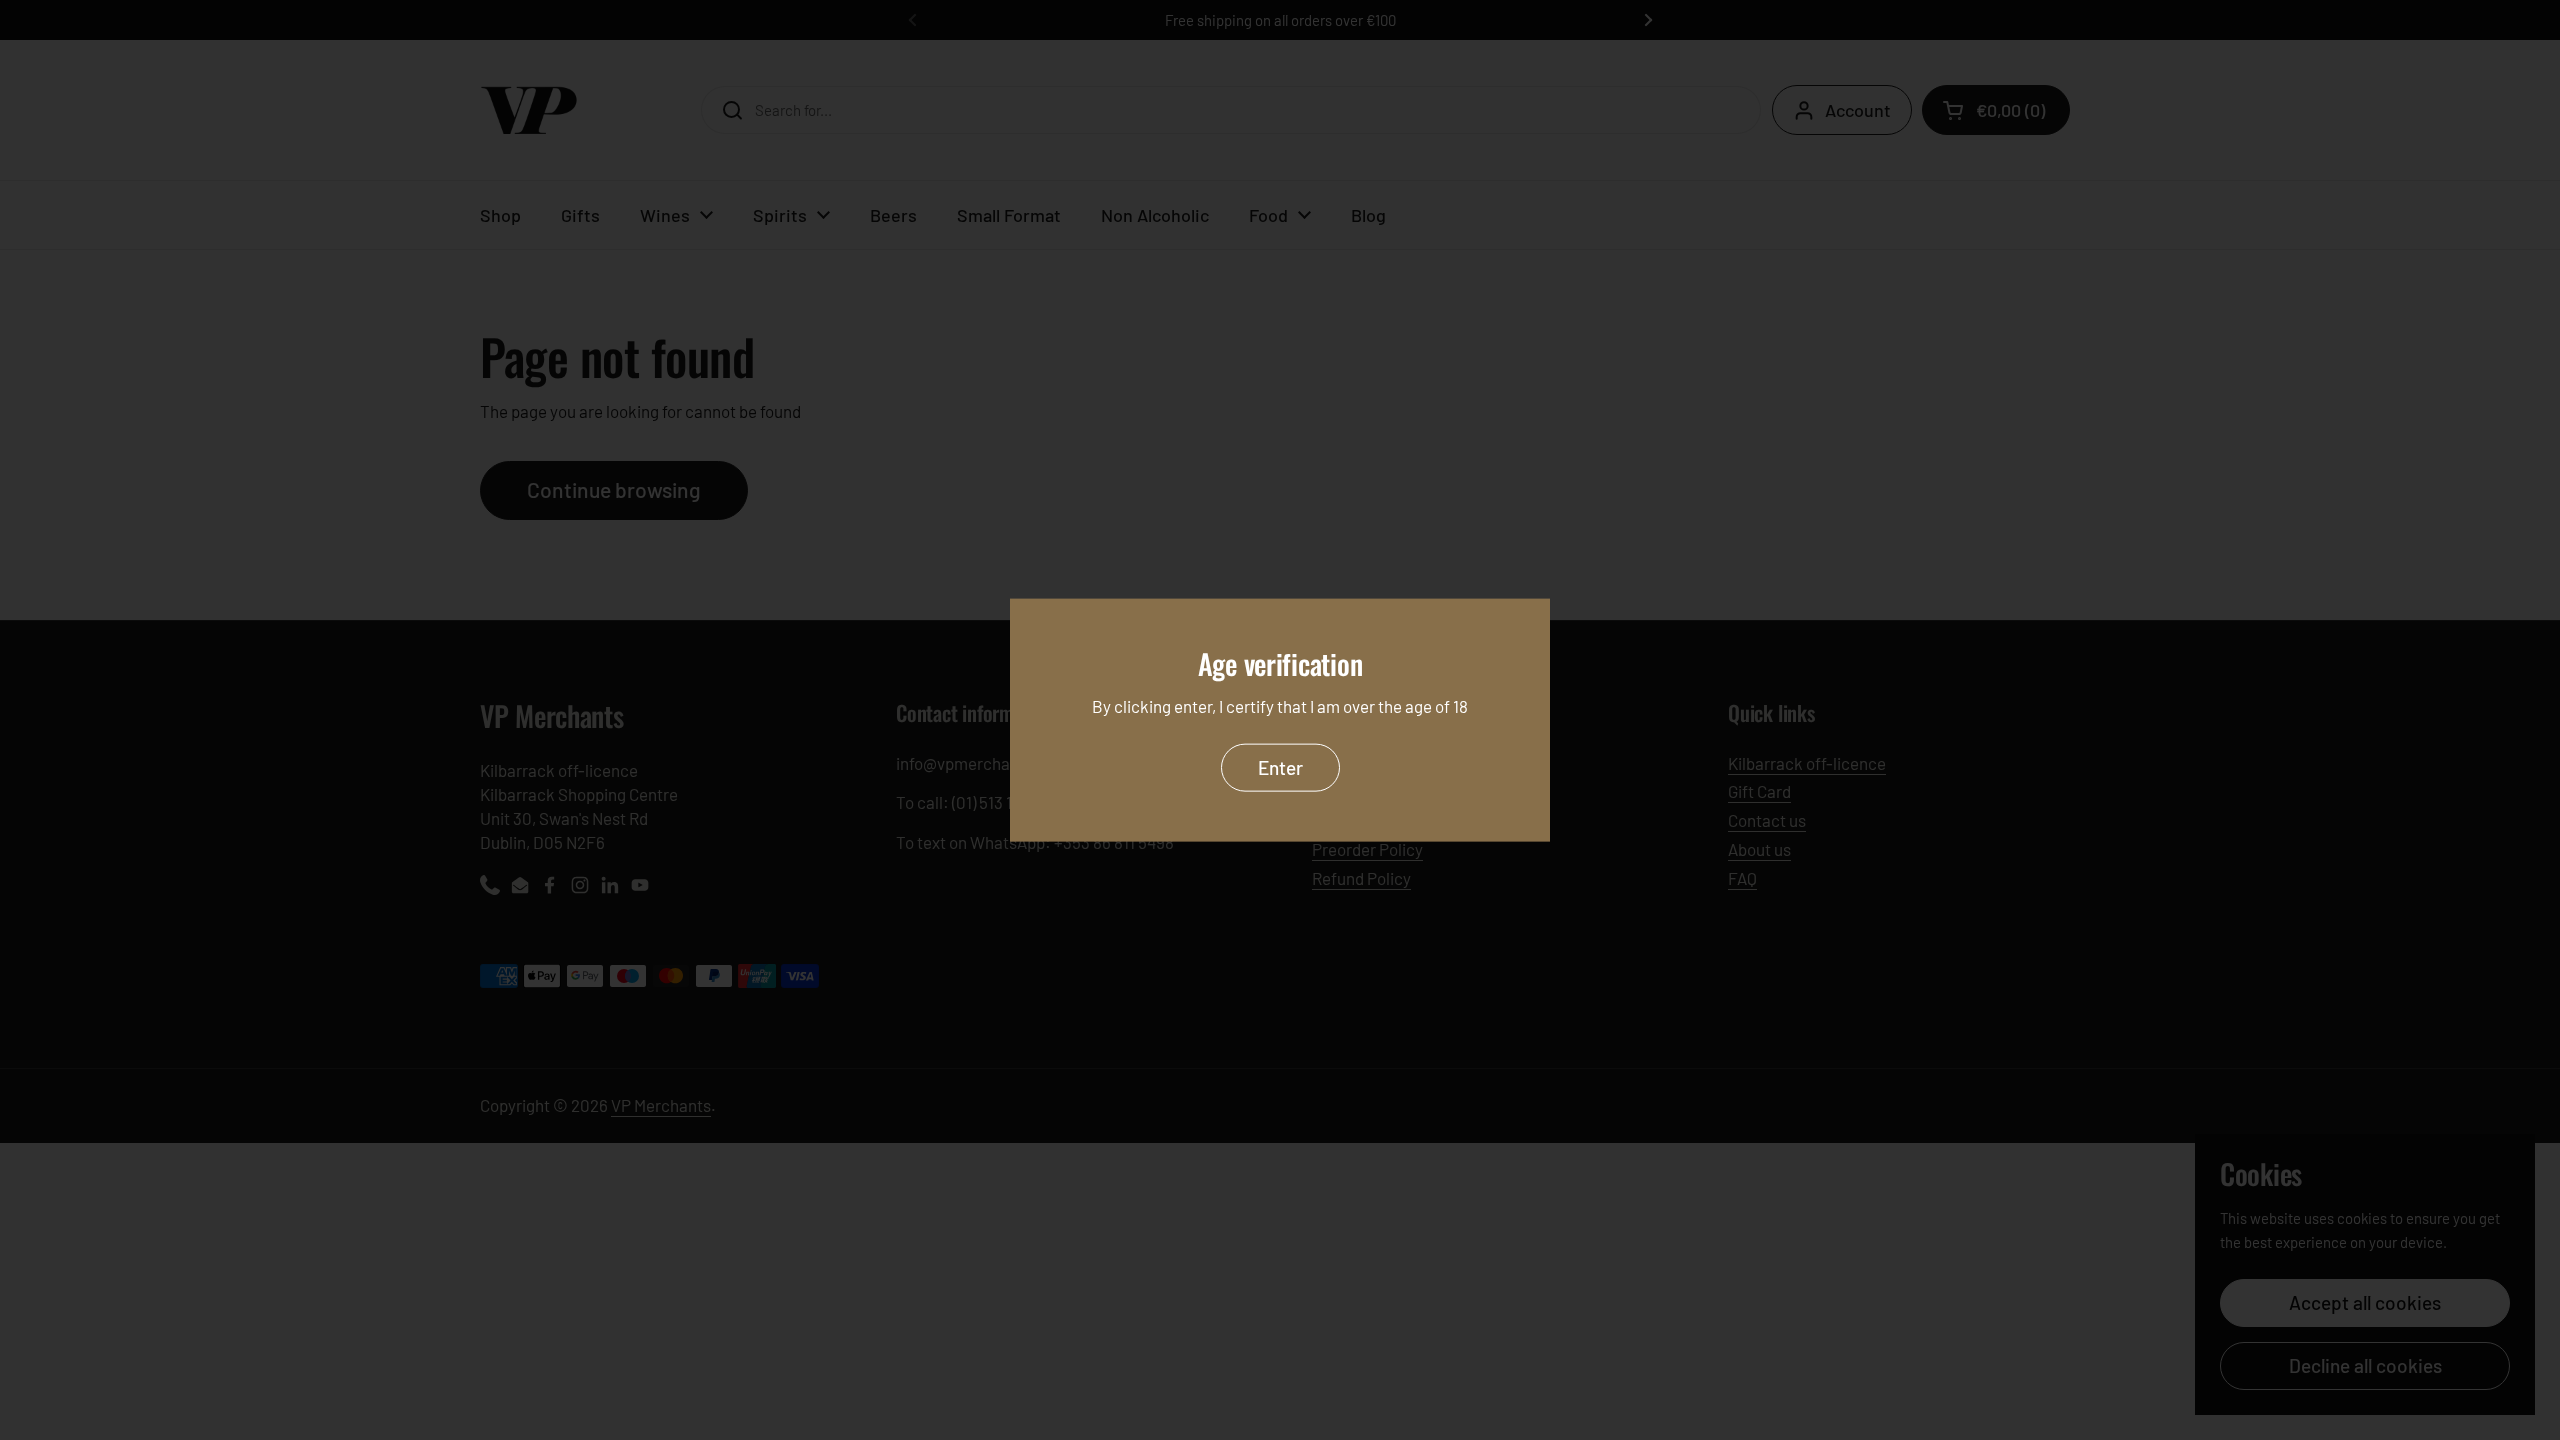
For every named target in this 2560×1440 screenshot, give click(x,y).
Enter (1280, 766)
